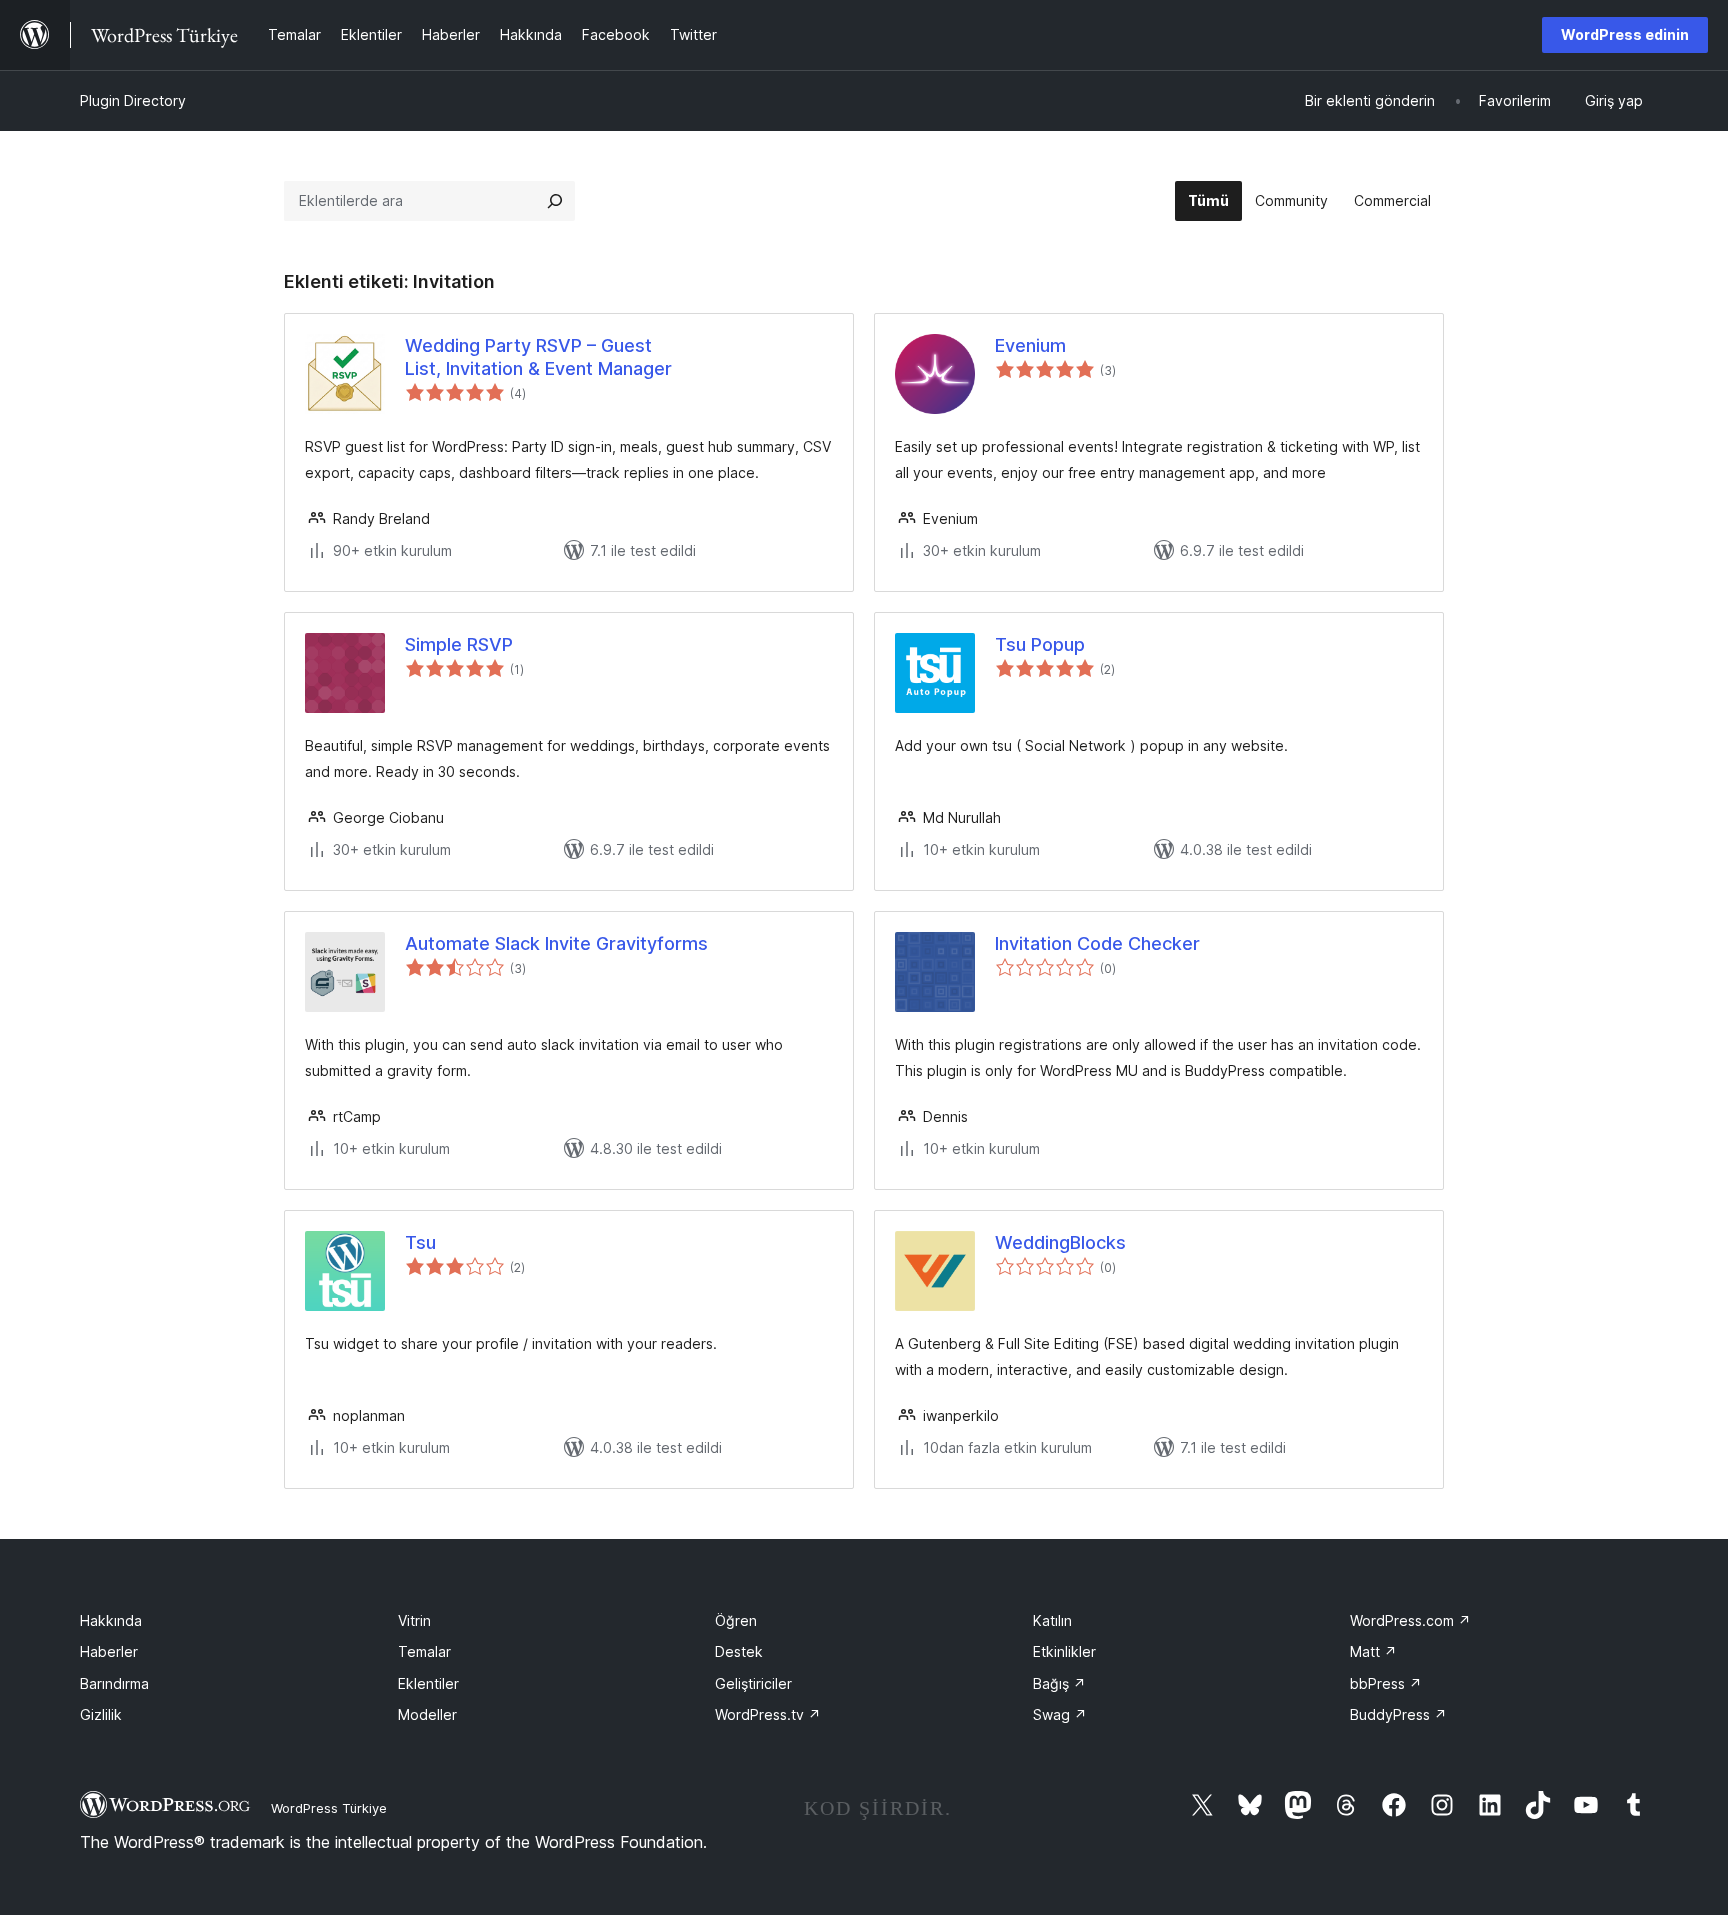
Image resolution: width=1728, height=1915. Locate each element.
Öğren (736, 1620)
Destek (739, 1651)
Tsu (420, 1242)
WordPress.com (1410, 1620)
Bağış (1059, 1683)
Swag (1060, 1714)
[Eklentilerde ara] (555, 201)
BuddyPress (1398, 1714)
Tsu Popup (1040, 644)
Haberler (109, 1651)
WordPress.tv (768, 1714)
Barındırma (114, 1683)
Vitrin (414, 1620)
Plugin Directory (133, 100)
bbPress (1386, 1683)
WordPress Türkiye (329, 1808)
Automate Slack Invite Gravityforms (556, 943)
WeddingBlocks (1060, 1242)
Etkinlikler (1064, 1651)
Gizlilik (101, 1714)
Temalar (424, 1651)
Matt (1373, 1651)
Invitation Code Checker (1097, 943)
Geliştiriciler (753, 1683)
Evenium (1030, 345)
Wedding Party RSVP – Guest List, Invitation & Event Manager (538, 357)
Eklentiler (428, 1683)
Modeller (427, 1714)
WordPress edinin (1625, 34)
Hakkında (111, 1620)
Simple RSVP (459, 644)
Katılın (1052, 1620)
